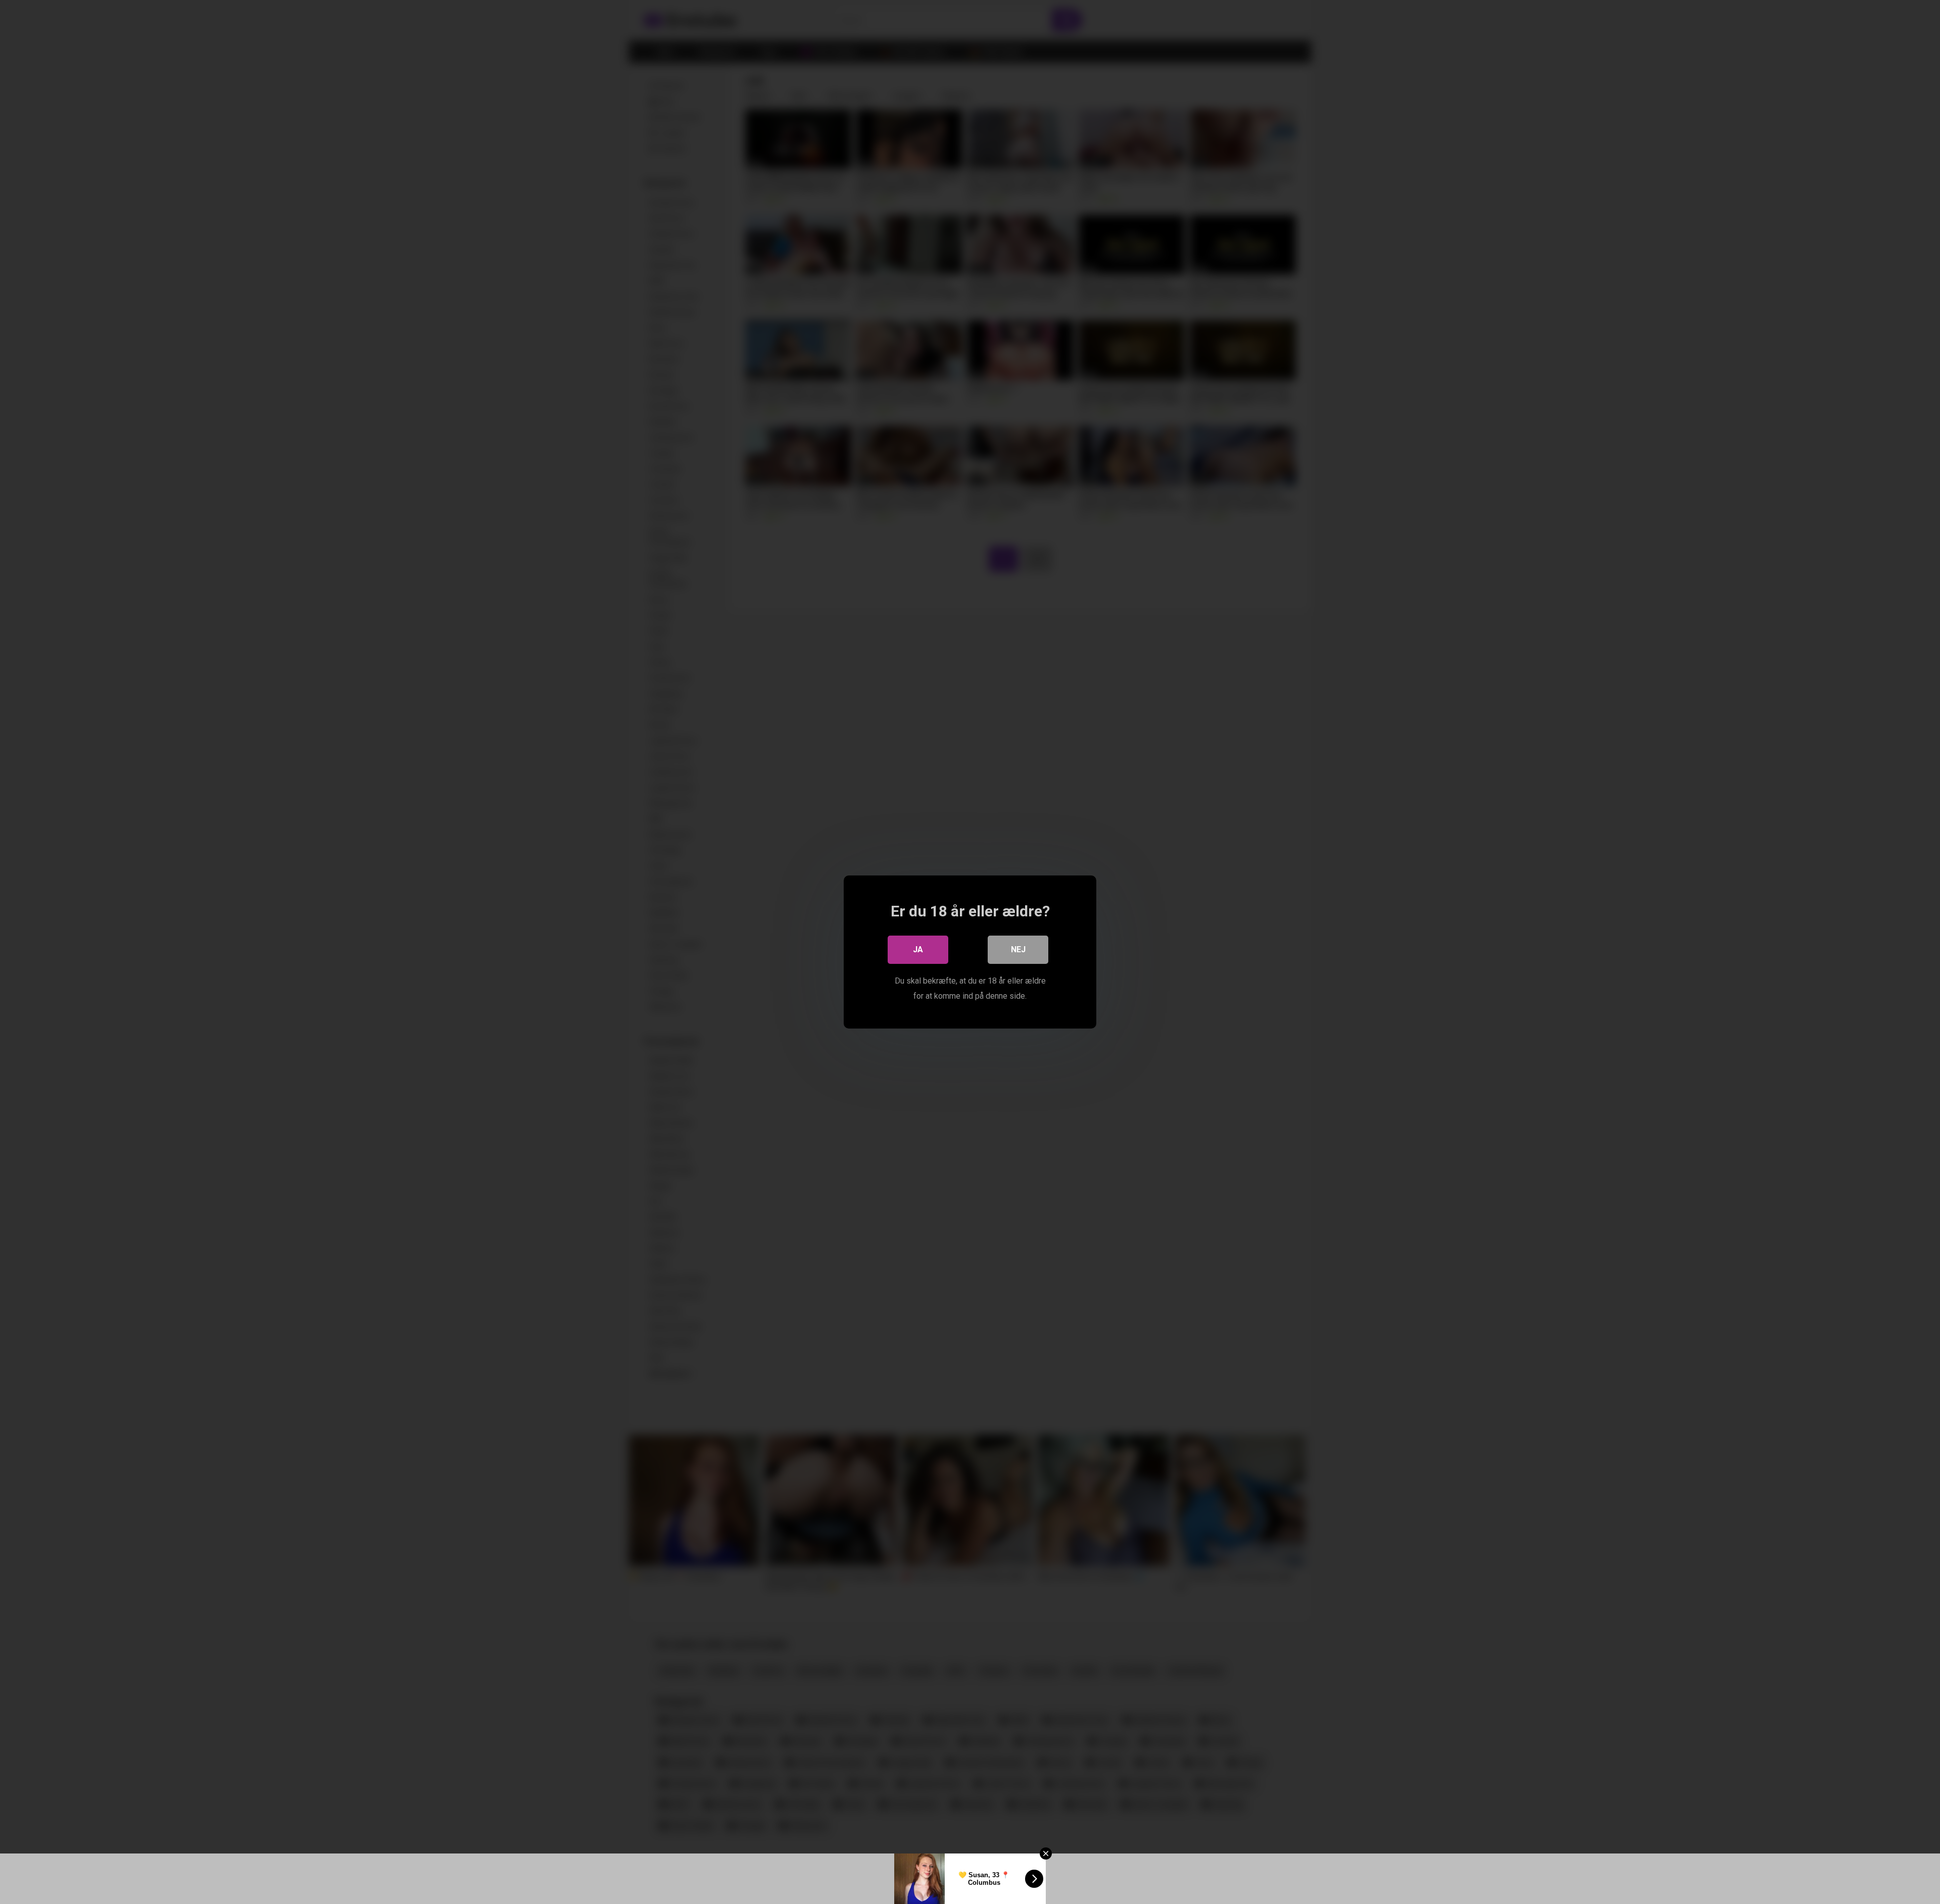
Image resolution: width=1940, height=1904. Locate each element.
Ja (918, 949)
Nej (1018, 949)
